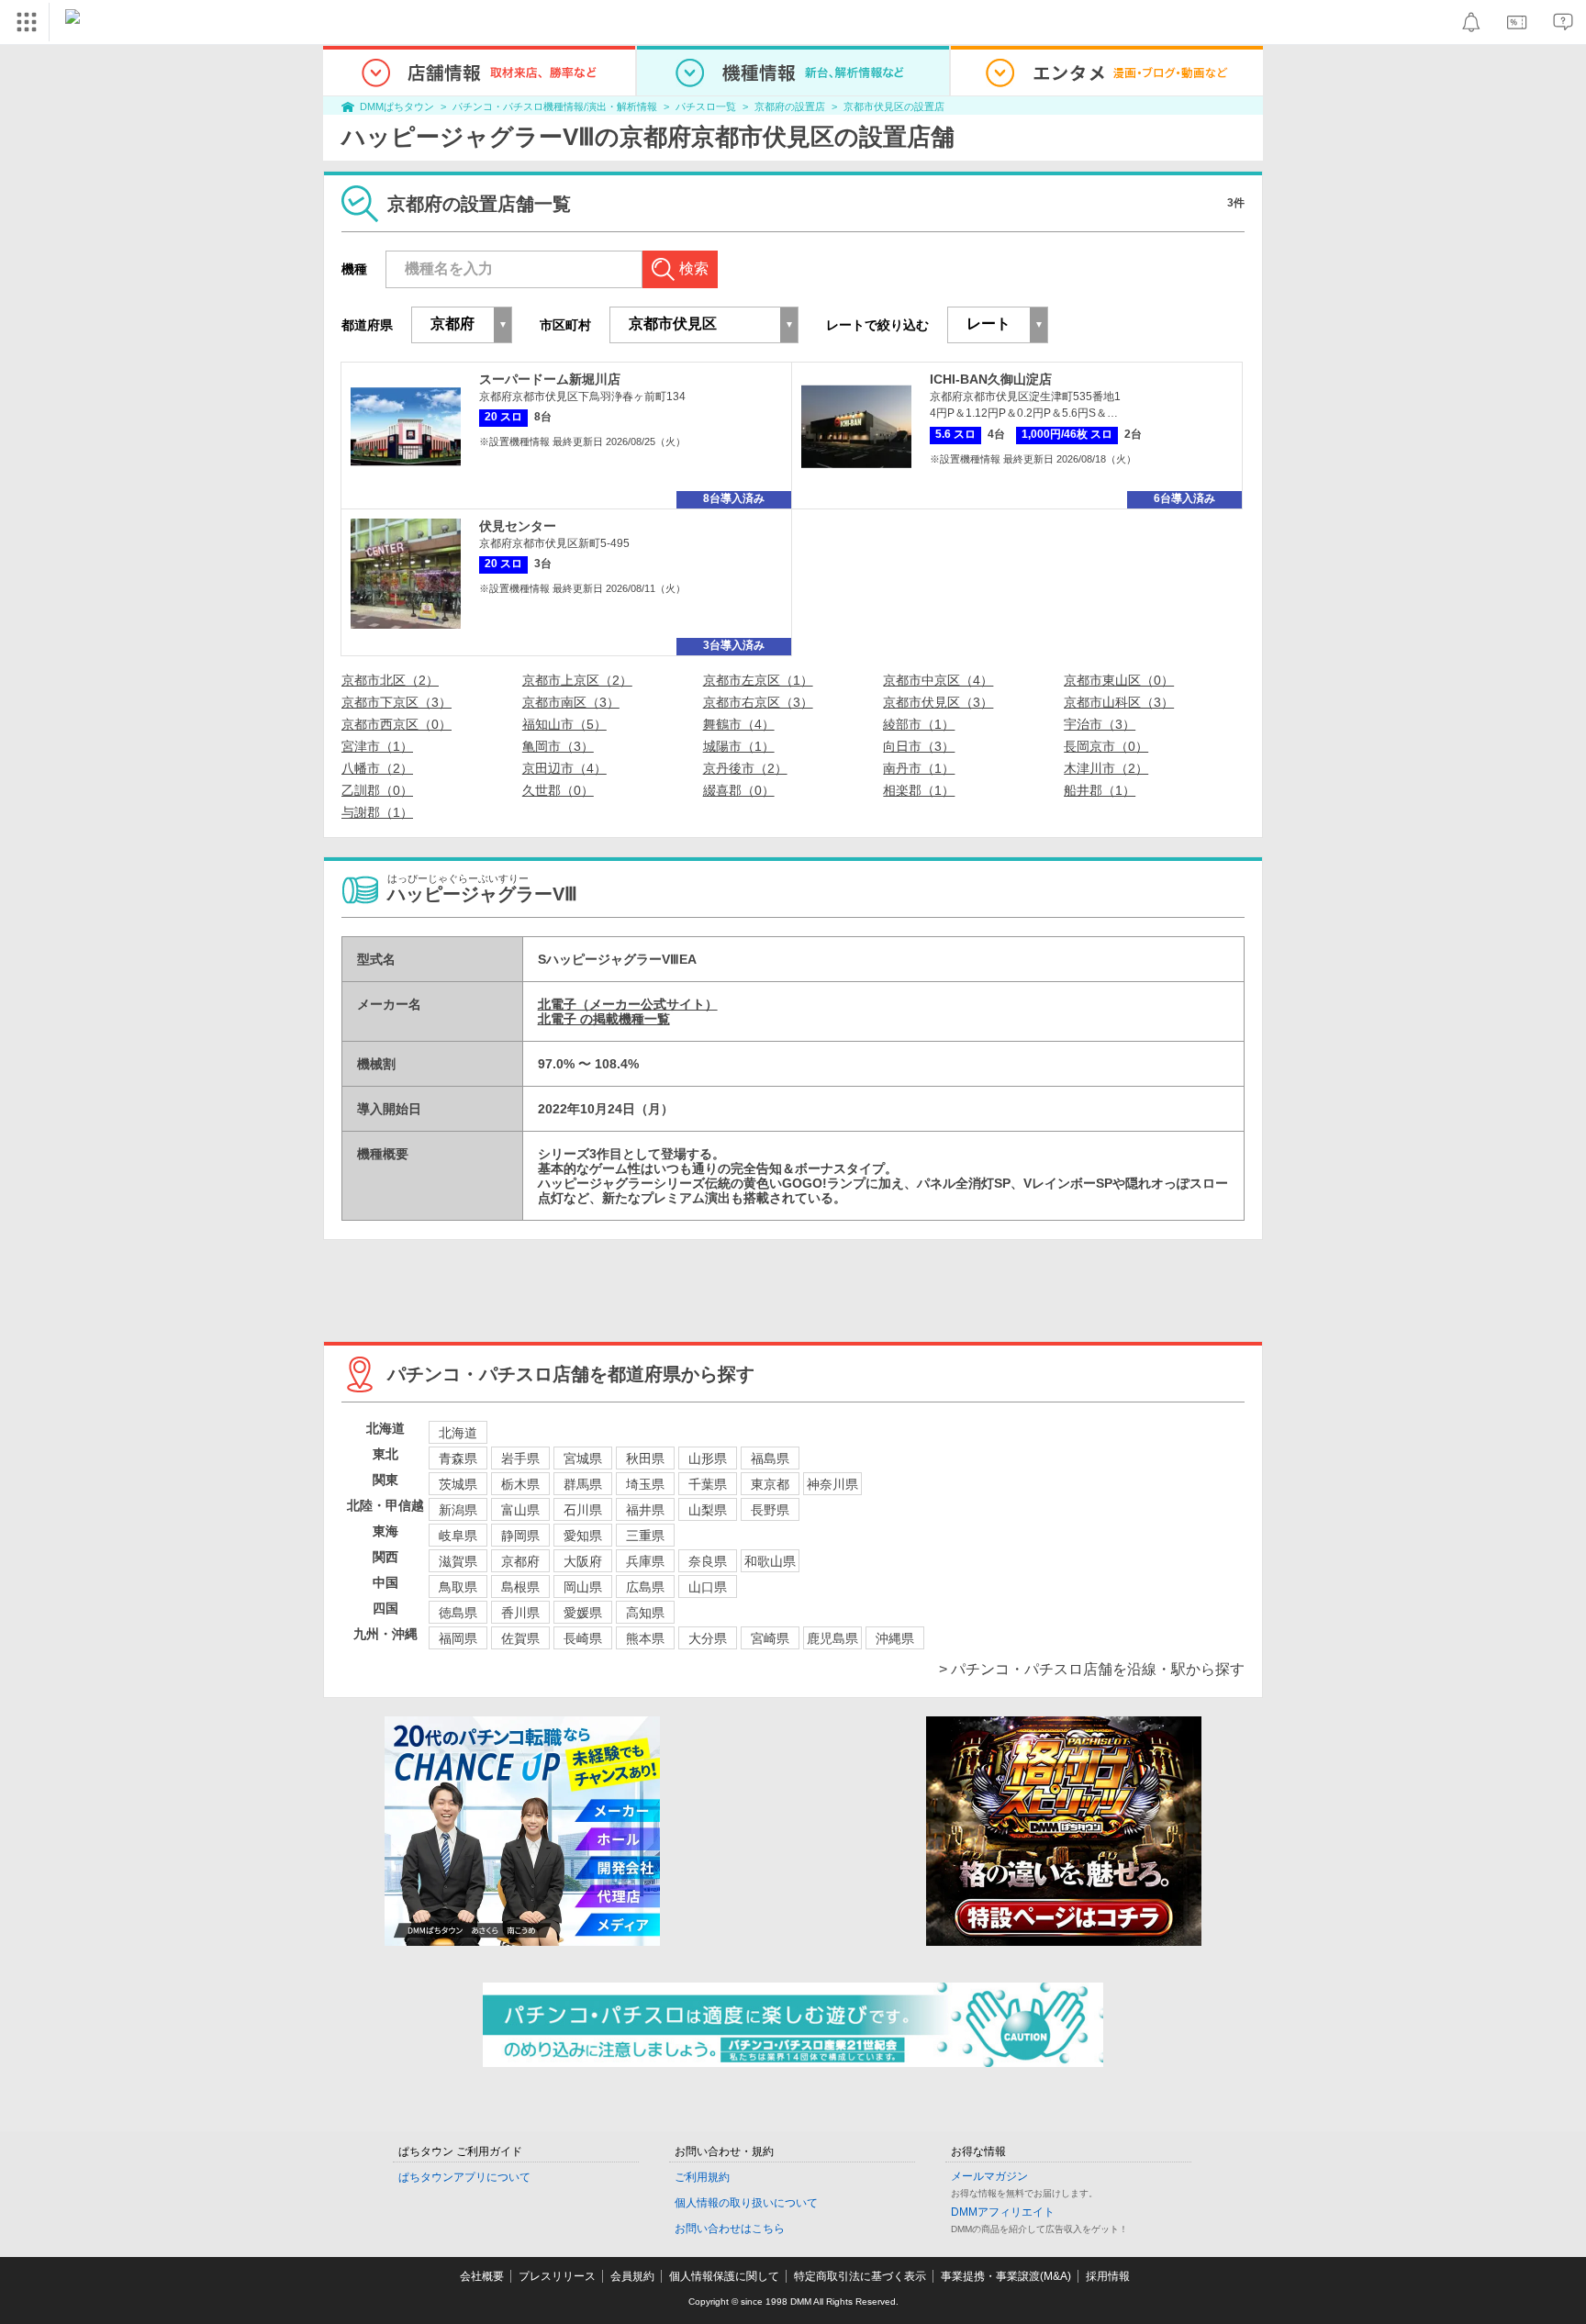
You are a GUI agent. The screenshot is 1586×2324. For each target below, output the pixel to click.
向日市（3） (919, 746)
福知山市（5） (564, 724)
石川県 (583, 1510)
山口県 (708, 1587)
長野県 (770, 1510)
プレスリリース (557, 2276)
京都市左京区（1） (758, 680)
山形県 (708, 1458)
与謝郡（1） (377, 812)
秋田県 (645, 1458)
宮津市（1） (377, 746)
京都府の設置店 (790, 106)
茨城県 (458, 1484)
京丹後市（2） (745, 768)
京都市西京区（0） (396, 724)
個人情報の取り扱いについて (746, 2203)
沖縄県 (895, 1638)
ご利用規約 (702, 2177)
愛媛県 (583, 1613)
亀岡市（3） (558, 746)
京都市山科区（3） (1119, 702)
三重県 (645, 1536)
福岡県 (458, 1638)
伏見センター (518, 526)
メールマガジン (989, 2176)
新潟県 (458, 1510)
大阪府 (583, 1561)
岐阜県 (458, 1536)
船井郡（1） (1100, 790)
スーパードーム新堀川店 (550, 379)
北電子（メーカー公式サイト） (628, 1004)
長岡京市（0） (1106, 746)
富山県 (520, 1510)
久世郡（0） (558, 790)
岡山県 (583, 1587)
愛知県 (583, 1536)
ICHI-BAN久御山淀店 (991, 379)
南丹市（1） (919, 768)
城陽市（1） (739, 746)
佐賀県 (520, 1638)
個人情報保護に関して (724, 2276)
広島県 (645, 1587)
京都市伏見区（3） (938, 702)
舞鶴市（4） (739, 724)
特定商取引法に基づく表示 (860, 2276)
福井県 (645, 1510)
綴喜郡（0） (739, 790)
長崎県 (583, 1638)
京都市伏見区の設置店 (894, 106)
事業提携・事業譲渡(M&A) (1006, 2276)
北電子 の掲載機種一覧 (604, 1019)
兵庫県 (645, 1561)
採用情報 (1108, 2276)
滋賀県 (458, 1561)
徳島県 (458, 1613)
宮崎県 (770, 1638)
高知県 (645, 1613)
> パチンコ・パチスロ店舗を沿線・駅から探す (1092, 1669)
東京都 (770, 1484)
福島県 (770, 1458)
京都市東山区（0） (1119, 680)
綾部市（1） (919, 724)
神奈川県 (832, 1484)
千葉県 (708, 1484)
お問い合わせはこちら (730, 2229)
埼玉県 (645, 1484)
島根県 (520, 1587)
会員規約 (632, 2276)
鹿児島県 (832, 1638)
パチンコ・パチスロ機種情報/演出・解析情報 (555, 106)
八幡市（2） (377, 768)
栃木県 (520, 1484)
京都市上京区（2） (577, 680)
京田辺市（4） (564, 768)
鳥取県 (458, 1587)
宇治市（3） (1100, 724)
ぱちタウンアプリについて (464, 2177)
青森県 (458, 1458)
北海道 (458, 1433)
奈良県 (708, 1561)
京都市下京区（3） (396, 702)
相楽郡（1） (919, 790)
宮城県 (583, 1458)
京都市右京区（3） (758, 702)
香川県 (520, 1613)
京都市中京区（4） (938, 680)
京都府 (520, 1561)
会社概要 (482, 2276)
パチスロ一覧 (706, 106)
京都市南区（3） (571, 702)
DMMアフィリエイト (1003, 2212)
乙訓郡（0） (377, 790)
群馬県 (583, 1484)
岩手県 (520, 1458)
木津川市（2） (1106, 768)
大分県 (708, 1638)
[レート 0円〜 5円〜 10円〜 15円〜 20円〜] (998, 325)
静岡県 (520, 1536)
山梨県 (708, 1510)
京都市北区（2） (390, 680)
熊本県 (645, 1638)
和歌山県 (770, 1561)
